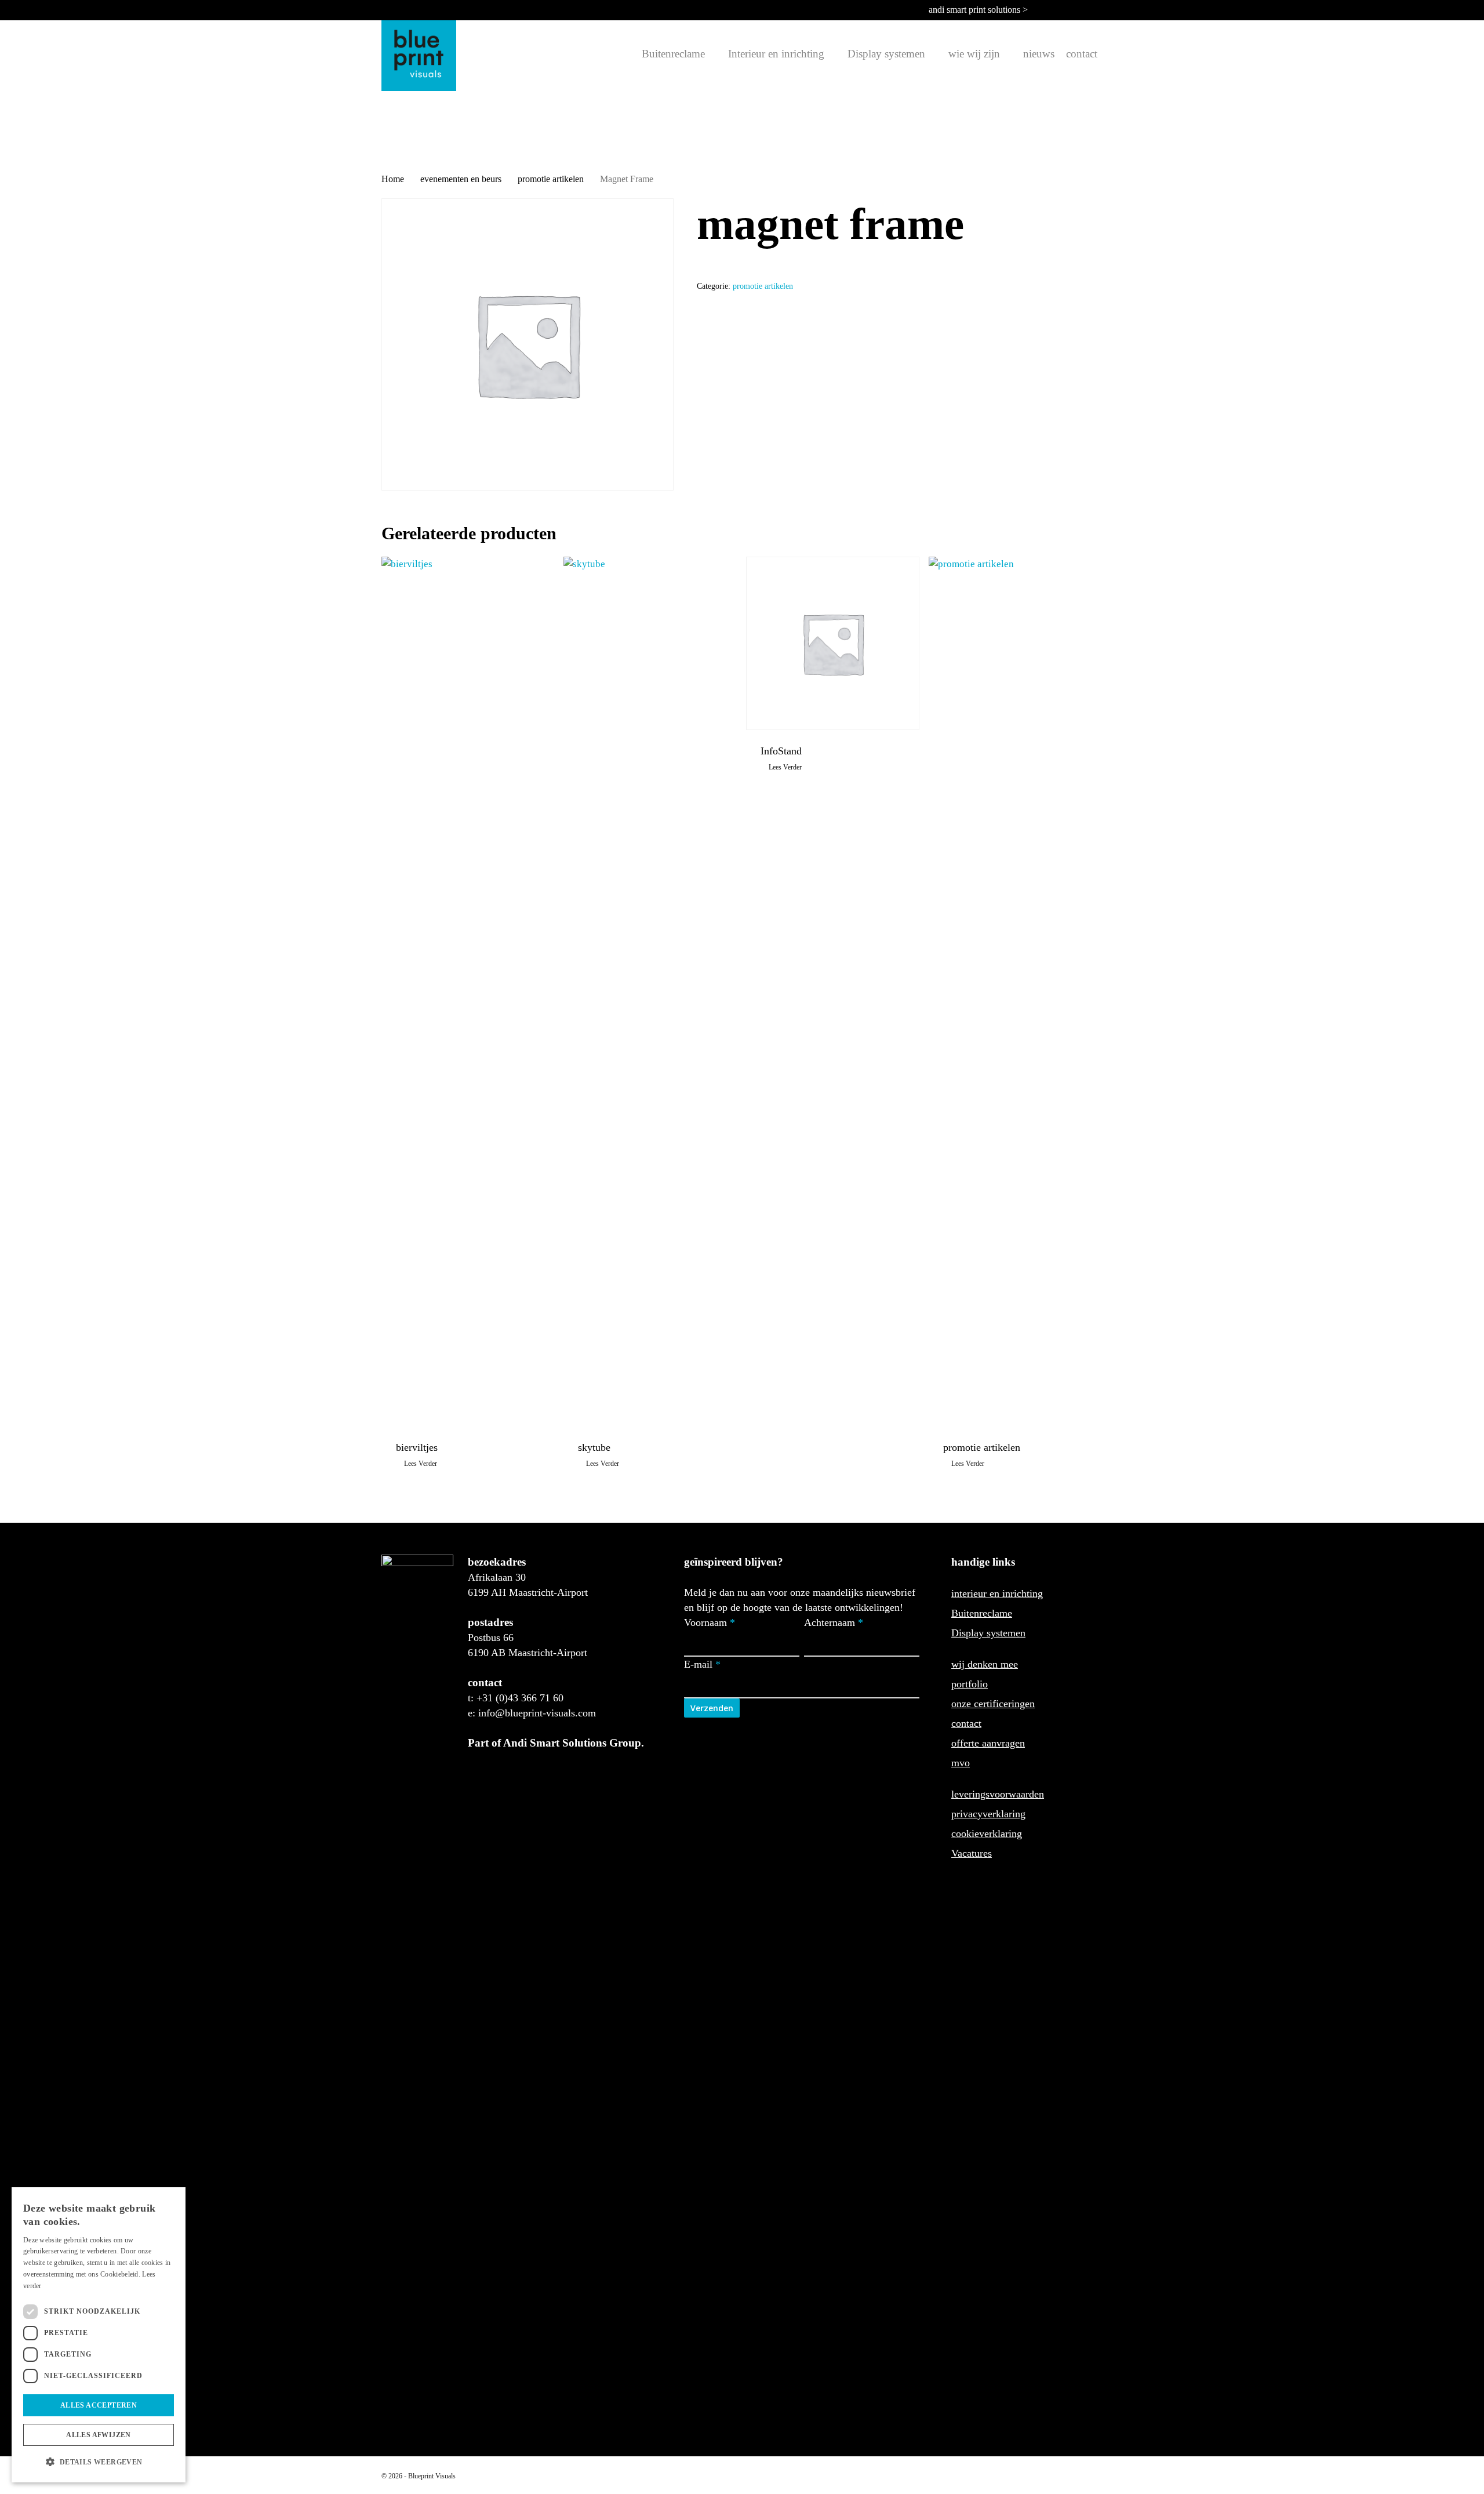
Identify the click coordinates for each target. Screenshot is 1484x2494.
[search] (629, 54)
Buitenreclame (982, 1613)
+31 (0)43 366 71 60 (520, 1698)
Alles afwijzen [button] (99, 2435)
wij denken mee (985, 1664)
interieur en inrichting (997, 1593)
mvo (961, 1763)
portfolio (970, 1684)
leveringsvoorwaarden (998, 1794)
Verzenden (712, 1708)
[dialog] (99, 2335)
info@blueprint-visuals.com (537, 1713)
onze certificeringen (993, 1704)
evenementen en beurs (461, 179)
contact (966, 1723)
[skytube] (650, 992)
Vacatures (972, 1853)
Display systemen (988, 1633)
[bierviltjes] (468, 992)
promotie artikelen (551, 179)
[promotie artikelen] (1015, 992)
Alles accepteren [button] (99, 2405)
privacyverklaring (988, 1814)
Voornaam (710, 1622)
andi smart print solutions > (978, 10)
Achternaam (834, 1622)
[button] (99, 2462)
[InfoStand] (833, 643)
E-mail (702, 1664)
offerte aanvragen (988, 1743)
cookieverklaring (987, 1834)
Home (393, 179)
